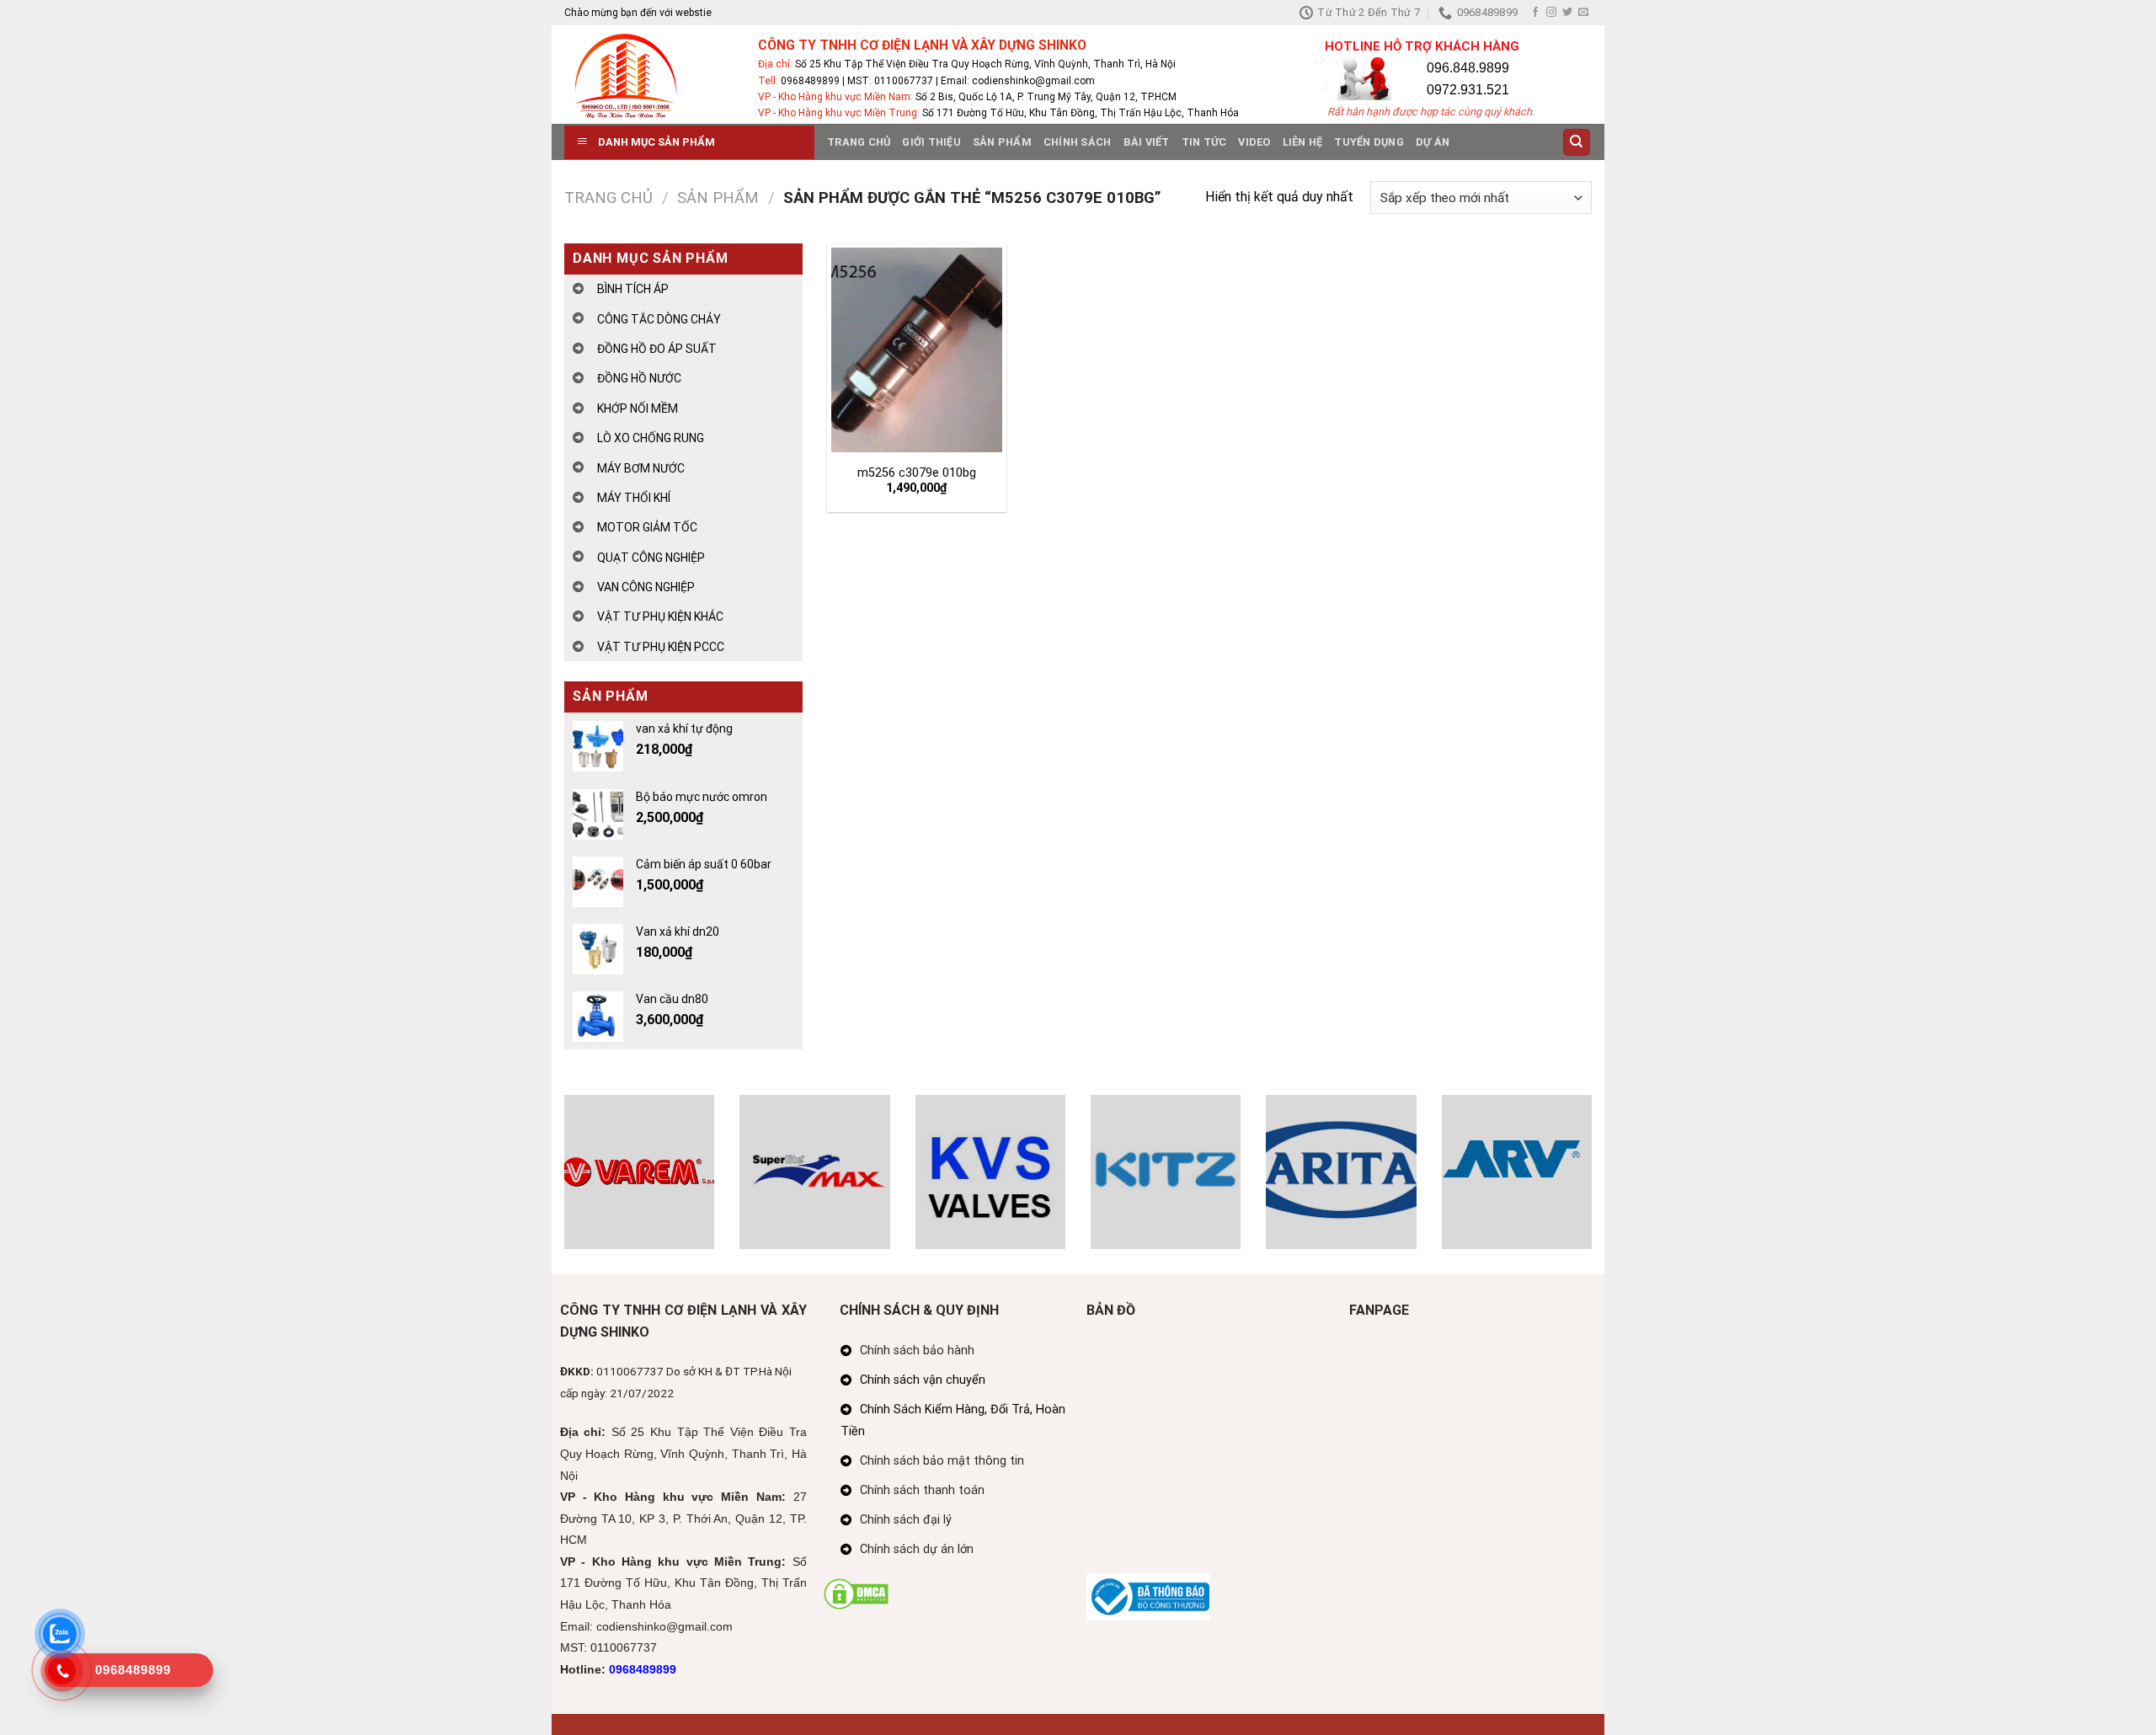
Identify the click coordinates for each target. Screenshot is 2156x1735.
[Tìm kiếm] (1577, 143)
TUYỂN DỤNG (1369, 142)
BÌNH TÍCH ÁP (633, 289)
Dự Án (1433, 142)
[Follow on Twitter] (1567, 13)
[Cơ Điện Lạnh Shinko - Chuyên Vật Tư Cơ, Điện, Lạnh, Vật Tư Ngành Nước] (648, 75)
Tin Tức (1204, 142)
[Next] (1595, 1183)
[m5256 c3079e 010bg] (916, 350)
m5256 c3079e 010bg (917, 473)
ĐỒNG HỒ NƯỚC (639, 378)
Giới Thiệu (931, 142)
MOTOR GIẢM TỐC (647, 527)
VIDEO (1254, 142)
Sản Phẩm (1002, 142)
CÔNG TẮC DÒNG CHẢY (659, 319)
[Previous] (561, 1183)
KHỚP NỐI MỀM (638, 408)
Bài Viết (1147, 142)
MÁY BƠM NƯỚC (641, 468)
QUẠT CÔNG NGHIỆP (651, 558)
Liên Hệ (1303, 142)
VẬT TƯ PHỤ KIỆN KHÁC (660, 617)
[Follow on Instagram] (1551, 13)
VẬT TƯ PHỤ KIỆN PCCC (661, 647)
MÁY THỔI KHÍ (634, 498)
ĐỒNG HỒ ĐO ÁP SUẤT (657, 349)
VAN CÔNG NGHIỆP (646, 587)
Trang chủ (608, 198)
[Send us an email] (1583, 13)
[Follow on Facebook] (1535, 13)
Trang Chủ (859, 142)
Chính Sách (1078, 142)
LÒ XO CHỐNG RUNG (651, 438)
